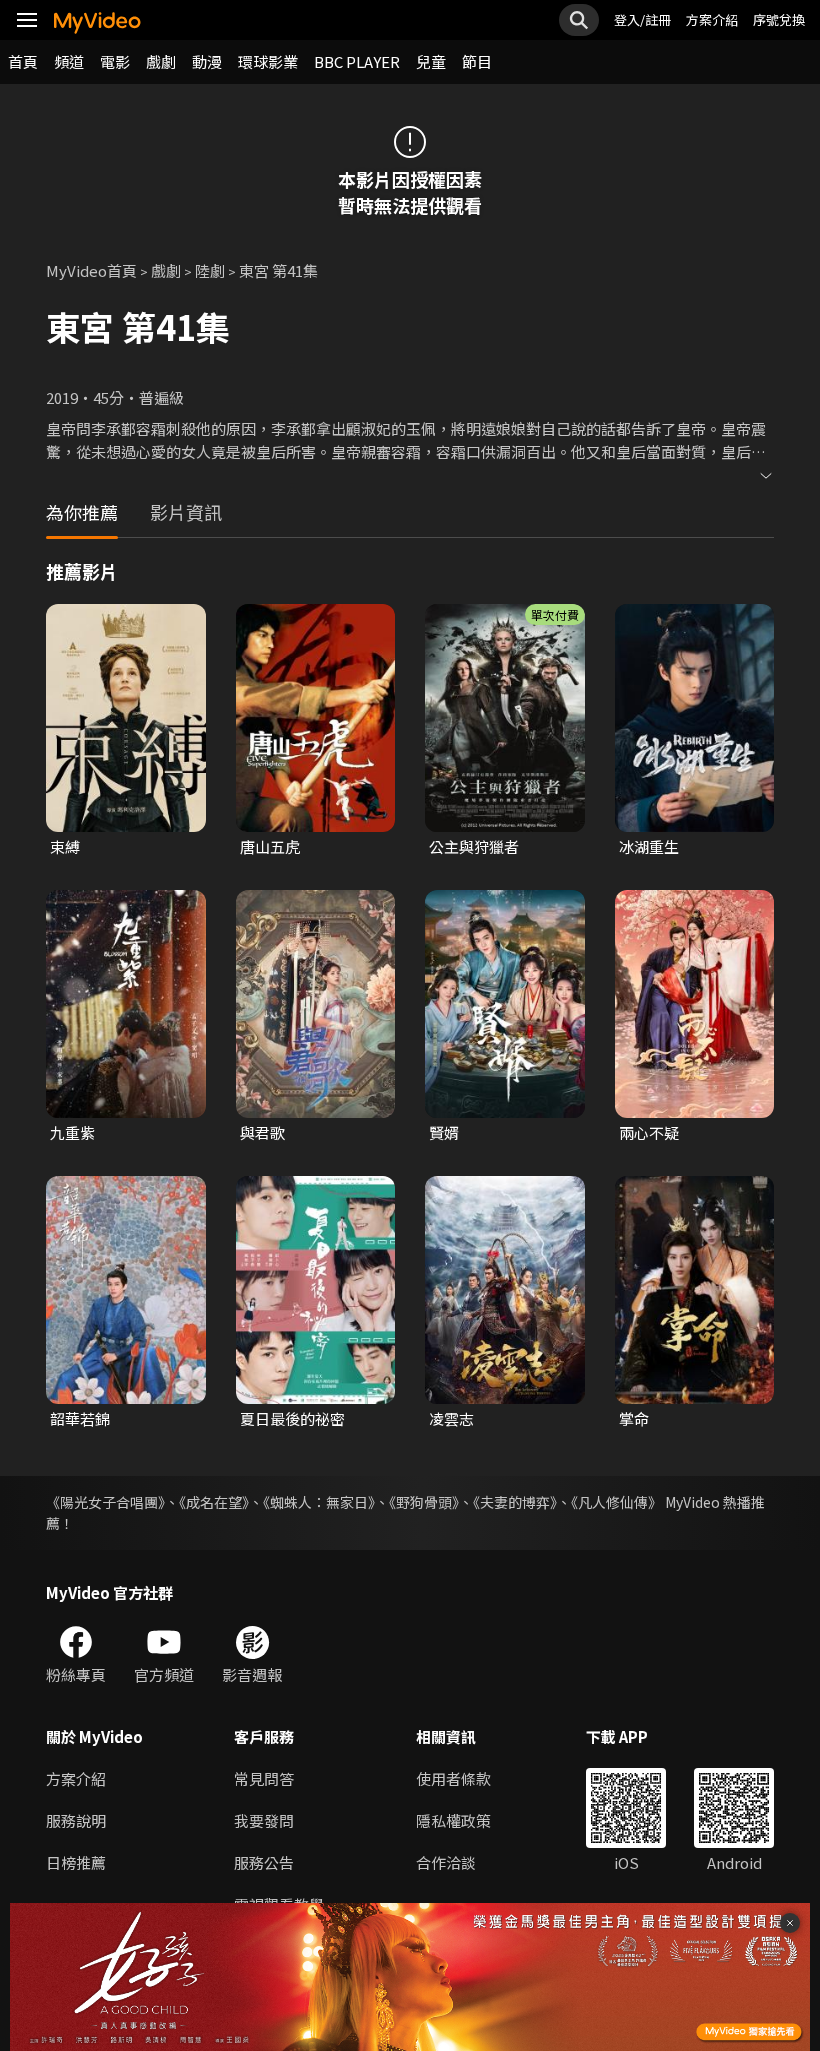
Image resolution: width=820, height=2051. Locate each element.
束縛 (65, 846)
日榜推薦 (76, 1862)
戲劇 (161, 61)
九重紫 (72, 1132)
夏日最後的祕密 (292, 1418)
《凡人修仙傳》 (616, 1502)
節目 (477, 61)
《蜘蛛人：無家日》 (319, 1502)
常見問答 (264, 1778)
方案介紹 (712, 19)
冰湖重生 (649, 846)
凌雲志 (451, 1418)
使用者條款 (453, 1778)
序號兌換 (779, 19)
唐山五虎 (270, 846)
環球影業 (268, 61)
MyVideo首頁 (91, 270)
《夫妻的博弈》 (515, 1502)
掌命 (634, 1418)
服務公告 (264, 1862)
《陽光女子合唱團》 (105, 1502)
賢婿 (444, 1132)
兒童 (431, 61)
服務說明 (76, 1820)
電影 (115, 61)
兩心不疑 (649, 1132)
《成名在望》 (214, 1502)
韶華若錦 (80, 1418)
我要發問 (264, 1820)
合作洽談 (446, 1862)
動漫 (207, 61)
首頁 (23, 61)
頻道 (69, 61)
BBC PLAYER (357, 61)
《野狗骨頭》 (424, 1502)
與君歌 (262, 1132)
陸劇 (210, 270)
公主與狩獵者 (474, 846)
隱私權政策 (453, 1820)
